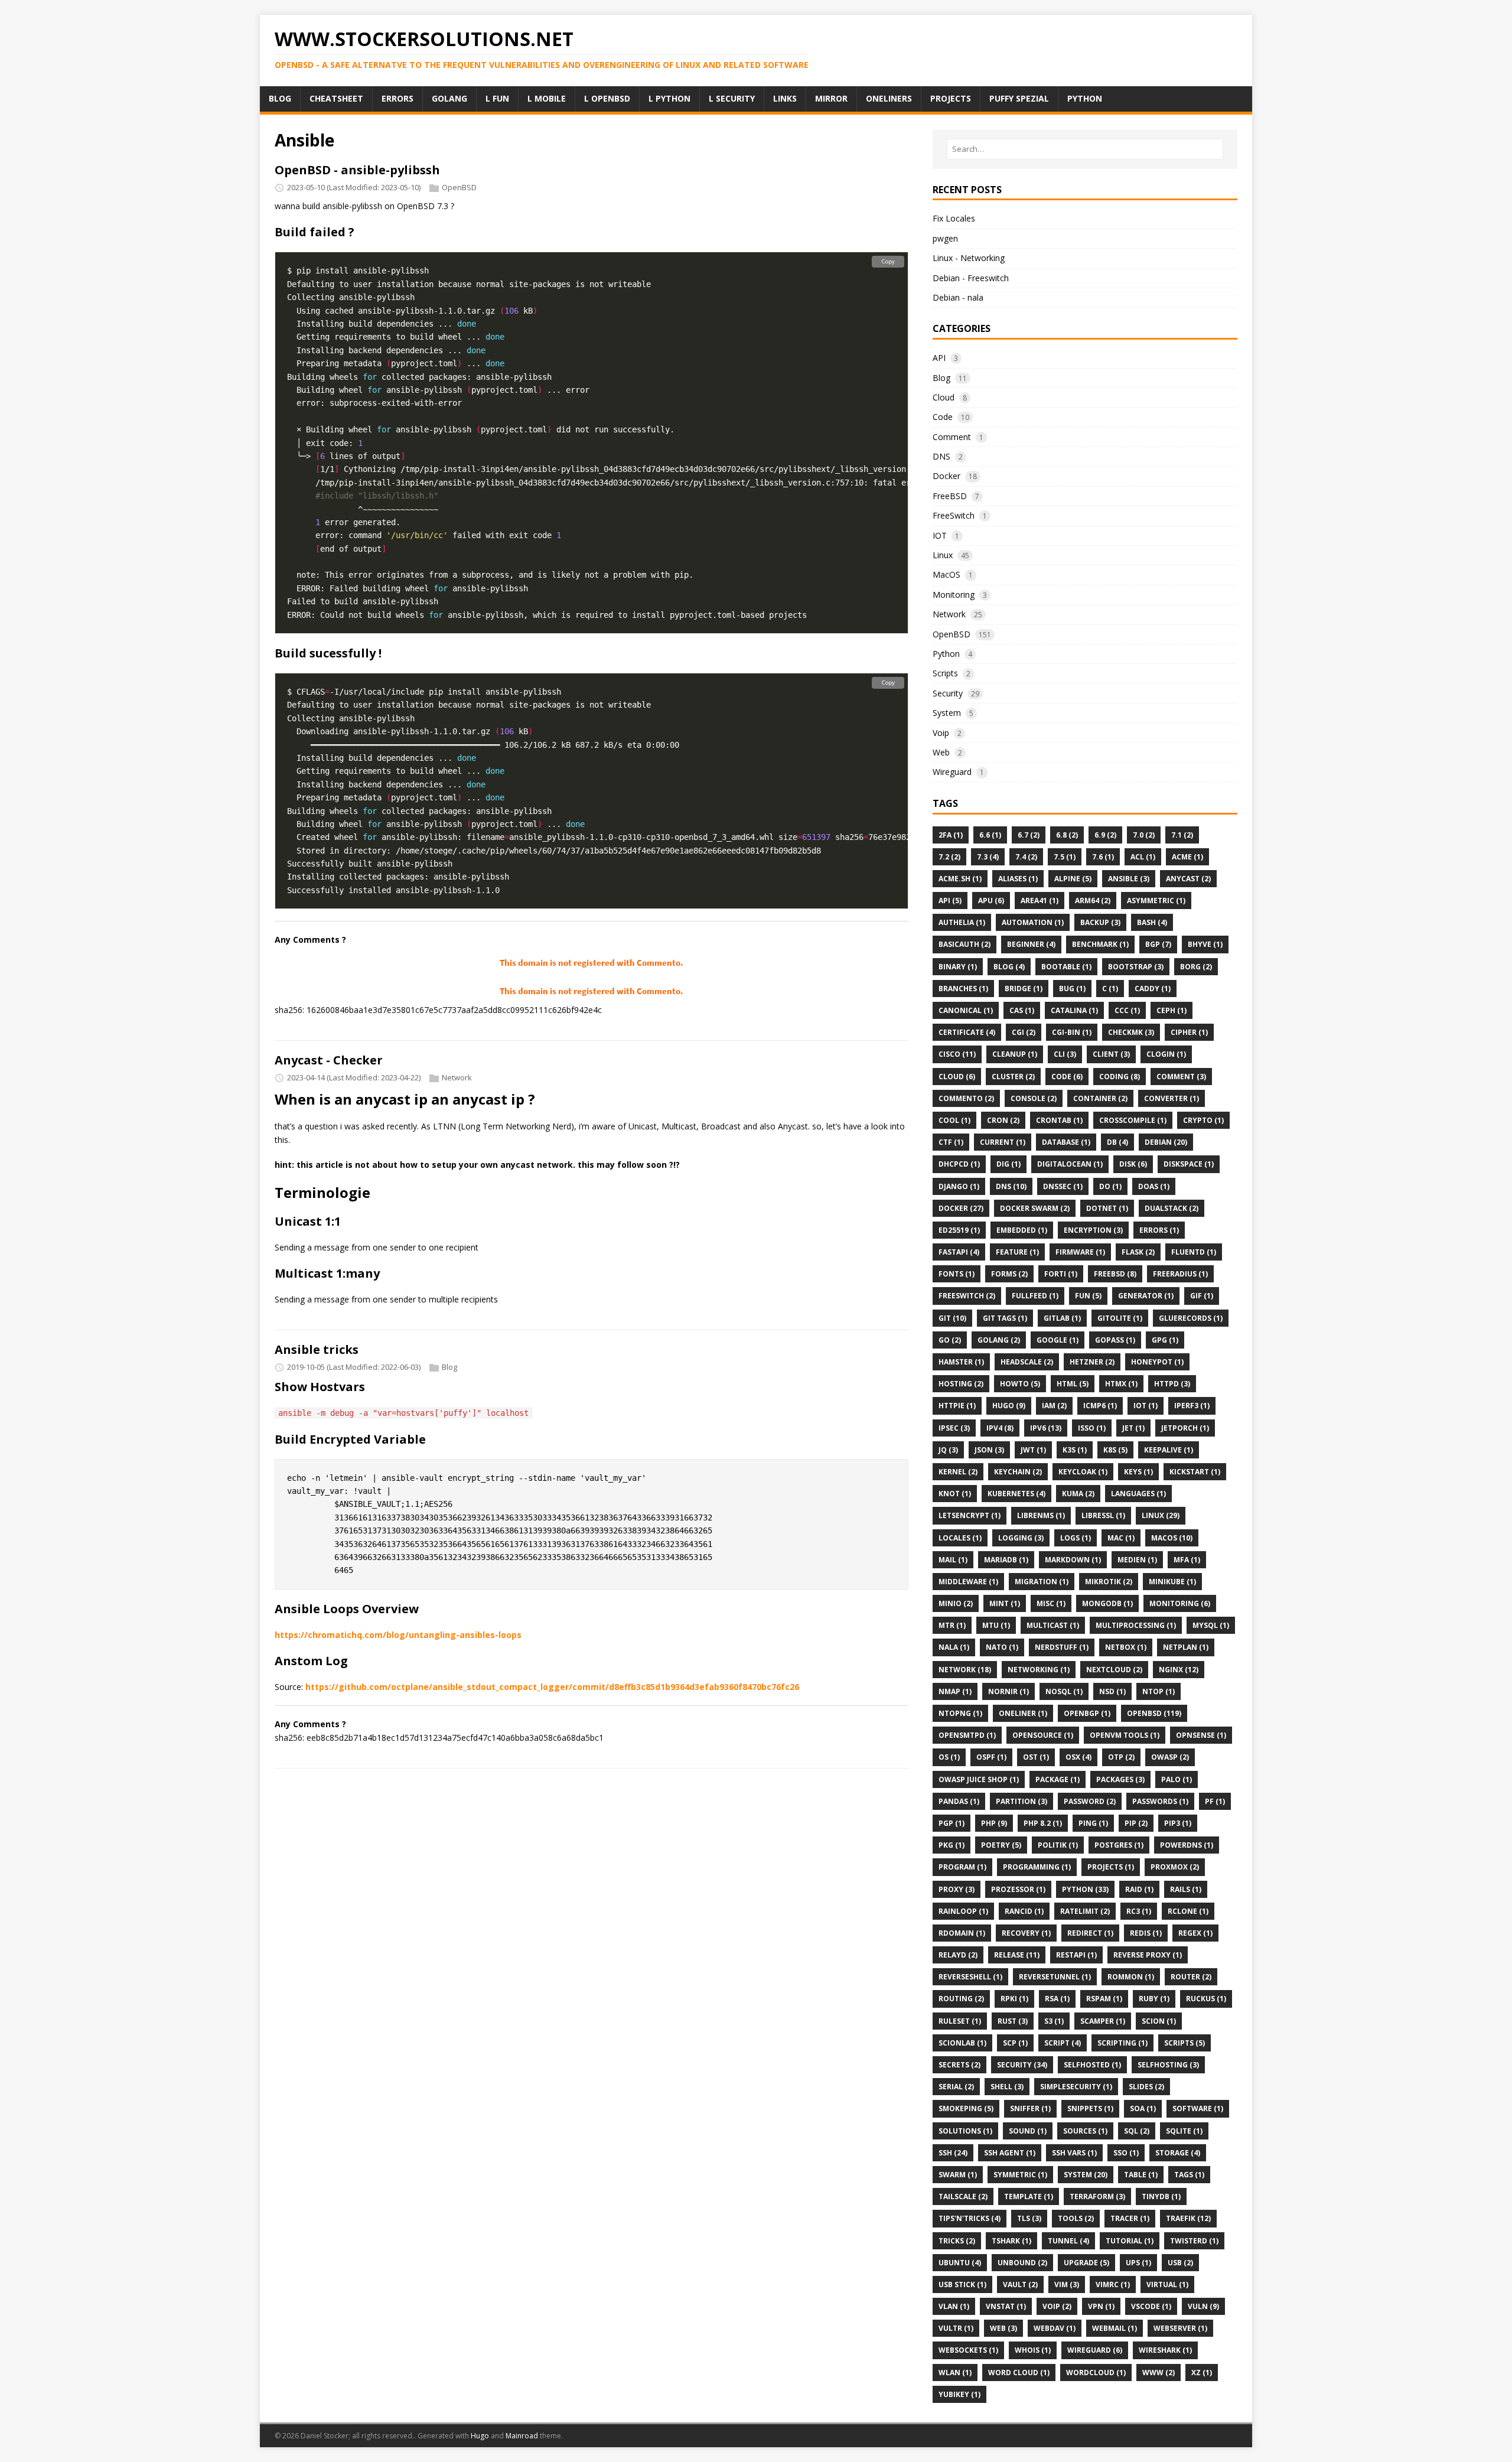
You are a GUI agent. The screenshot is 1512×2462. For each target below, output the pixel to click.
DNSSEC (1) (1063, 1186)
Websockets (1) (968, 2350)
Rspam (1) (1104, 1999)
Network (457, 1077)
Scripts (945, 673)
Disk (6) (1133, 1164)
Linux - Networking (969, 258)
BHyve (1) (1205, 944)
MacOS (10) (1172, 1538)
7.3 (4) (988, 857)
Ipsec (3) (954, 1428)
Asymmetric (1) (1156, 901)
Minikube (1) (1172, 1582)
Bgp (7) (1158, 944)
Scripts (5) (1184, 2043)
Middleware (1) (968, 1582)
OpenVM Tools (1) (1125, 1735)
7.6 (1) (1103, 857)
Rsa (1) (1057, 1999)
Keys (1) (1138, 1472)
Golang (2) (999, 1340)
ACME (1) (1187, 857)
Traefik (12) (1188, 2218)
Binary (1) (958, 967)
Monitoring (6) (1180, 1603)
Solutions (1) (965, 2131)
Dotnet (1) (1107, 1208)
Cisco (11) (957, 1054)
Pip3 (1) (1178, 1823)
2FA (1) (951, 835)
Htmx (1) (1121, 1384)
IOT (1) (1146, 1406)
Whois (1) (1033, 2350)
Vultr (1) (956, 2328)
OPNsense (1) (1201, 1735)
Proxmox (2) (1175, 1867)
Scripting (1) (1122, 2043)
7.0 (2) (1144, 835)
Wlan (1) (955, 2373)
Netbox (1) (1126, 1647)
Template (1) (1029, 2196)
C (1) (1110, 989)
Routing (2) (961, 1999)
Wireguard (952, 772)
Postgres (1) (1119, 1845)
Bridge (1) (1024, 989)
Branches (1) (963, 989)
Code (943, 417)
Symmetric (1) (1020, 2175)
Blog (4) (1009, 967)
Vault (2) (1020, 2284)
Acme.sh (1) (960, 879)
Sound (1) (1028, 2131)
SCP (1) (1015, 2043)
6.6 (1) (990, 835)
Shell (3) (1007, 2087)
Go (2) (950, 1340)
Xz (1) (1202, 2373)
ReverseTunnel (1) (1055, 1977)
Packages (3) (1120, 1779)
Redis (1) (1146, 1933)
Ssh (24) (953, 2153)
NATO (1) (1002, 1647)
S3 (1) (1054, 2021)
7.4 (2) (1026, 857)
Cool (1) (954, 1120)
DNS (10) (1011, 1186)
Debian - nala (958, 297)
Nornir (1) (1008, 1691)
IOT (940, 535)
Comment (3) (1181, 1077)
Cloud (944, 397)
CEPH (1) (1172, 1010)
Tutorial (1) (1130, 2241)
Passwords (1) (1160, 1801)
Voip (941, 733)
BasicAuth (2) (964, 944)
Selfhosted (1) (1092, 2065)
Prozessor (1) (1018, 1889)
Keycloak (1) (1083, 1472)
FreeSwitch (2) (967, 1296)
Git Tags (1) (1005, 1318)
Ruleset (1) (960, 2021)
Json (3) (989, 1450)
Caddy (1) (1153, 989)
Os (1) (949, 1757)
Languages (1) (1138, 1494)
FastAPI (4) (959, 1252)
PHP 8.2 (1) (1043, 1823)
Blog (449, 1367)
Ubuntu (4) (960, 2263)
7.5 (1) (1065, 857)
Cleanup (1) (1015, 1054)
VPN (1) (1101, 2306)
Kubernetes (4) (1016, 1494)
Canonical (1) (966, 1010)
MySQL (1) (1211, 1625)
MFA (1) (1187, 1560)
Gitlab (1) (1062, 1318)
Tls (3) (1029, 2218)
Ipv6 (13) (1046, 1428)
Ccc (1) (1127, 1010)
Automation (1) (1033, 922)
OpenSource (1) (1043, 1735)
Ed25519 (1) (959, 1230)
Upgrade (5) (1086, 2263)
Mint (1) (1005, 1603)
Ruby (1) (1154, 1999)
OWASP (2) (1170, 1757)
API (939, 358)
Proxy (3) (957, 1889)
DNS (941, 456)
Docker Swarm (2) (1035, 1208)
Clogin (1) (1166, 1054)
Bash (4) (1152, 922)
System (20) (1086, 2175)
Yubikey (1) (959, 2394)
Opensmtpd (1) (967, 1735)
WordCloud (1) (1096, 2373)
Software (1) (1198, 2108)
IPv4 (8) (1000, 1428)
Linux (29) (1161, 1515)
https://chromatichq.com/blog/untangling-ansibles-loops (398, 1635)
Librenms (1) (1041, 1515)
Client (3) (1111, 1054)
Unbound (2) (1022, 2263)
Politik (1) (1058, 1845)
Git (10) (952, 1318)
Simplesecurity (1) (1076, 2087)
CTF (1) (951, 1142)
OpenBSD (459, 187)
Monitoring (954, 595)
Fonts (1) (957, 1274)
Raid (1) (1139, 1889)
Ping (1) (1093, 1823)
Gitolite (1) (1120, 1318)
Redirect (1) (1090, 1933)
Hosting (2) (961, 1384)
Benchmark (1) (1100, 944)
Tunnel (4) (1068, 2241)
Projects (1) (1111, 1867)
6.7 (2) (1029, 835)
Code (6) (1067, 1077)
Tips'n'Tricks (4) (970, 2218)
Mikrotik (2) (1109, 1582)
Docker (946, 476)
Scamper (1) (1103, 2021)
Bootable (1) (1066, 967)
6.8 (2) (1067, 835)
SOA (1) (1143, 2108)
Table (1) (1141, 2175)
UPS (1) (1138, 2263)
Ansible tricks (317, 1349)
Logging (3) (1021, 1538)
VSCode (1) (1151, 2306)
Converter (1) (1172, 1098)
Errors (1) (1159, 1230)
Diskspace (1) (1189, 1164)
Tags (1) (1189, 2175)
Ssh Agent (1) (1010, 2153)
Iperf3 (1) (1192, 1406)
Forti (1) (1061, 1274)
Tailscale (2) (963, 2196)
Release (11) (1017, 1955)
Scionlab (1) (962, 2043)
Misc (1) (1051, 1603)
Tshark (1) (1011, 2241)
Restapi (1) (1076, 1955)
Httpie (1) (957, 1406)
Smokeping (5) (966, 2108)
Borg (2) (1196, 967)
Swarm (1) (958, 2175)
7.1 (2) (1182, 835)
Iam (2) (1054, 1406)
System (947, 713)
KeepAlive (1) (1169, 1450)
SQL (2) (1137, 2131)
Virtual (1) (1167, 2284)
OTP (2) (1121, 1757)
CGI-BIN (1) (1072, 1032)
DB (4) (1117, 1142)
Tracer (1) (1130, 2218)
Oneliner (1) (1023, 1713)
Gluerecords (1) (1191, 1318)
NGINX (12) (1179, 1670)
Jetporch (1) (1185, 1428)
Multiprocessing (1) (1136, 1625)
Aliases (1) (1018, 879)
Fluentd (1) (1194, 1252)
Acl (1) (1143, 857)
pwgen (945, 238)
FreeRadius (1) (1180, 1274)
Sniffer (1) (1030, 2108)
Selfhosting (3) (1168, 2065)
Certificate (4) (967, 1032)
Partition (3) (1021, 1801)
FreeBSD (950, 496)
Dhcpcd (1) (959, 1164)
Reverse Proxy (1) (1148, 1955)
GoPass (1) (1115, 1340)
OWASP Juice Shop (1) (979, 1779)
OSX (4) (1078, 1757)
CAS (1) (1022, 1010)
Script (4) (1063, 2043)
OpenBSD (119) (1154, 1713)
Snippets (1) (1090, 2108)
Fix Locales (954, 218)
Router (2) (1191, 1977)
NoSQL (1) (1064, 1691)
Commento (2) (966, 1098)
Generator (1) (1146, 1296)
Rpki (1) (1014, 1999)
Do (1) (1110, 1186)
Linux (943, 555)
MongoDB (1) (1107, 1603)
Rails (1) (1186, 1889)
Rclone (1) (1188, 1911)
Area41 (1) (1039, 901)
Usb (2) (1180, 2263)
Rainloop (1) (963, 1911)
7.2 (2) (949, 857)
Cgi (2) (1024, 1032)
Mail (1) (953, 1560)
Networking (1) (1039, 1670)
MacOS (946, 574)
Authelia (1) (962, 922)
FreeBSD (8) (1115, 1274)
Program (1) (962, 1867)
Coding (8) (1120, 1077)
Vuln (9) (1203, 2306)
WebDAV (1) (1055, 2328)
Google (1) (1058, 1340)
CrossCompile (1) (1133, 1120)
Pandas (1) (959, 1801)
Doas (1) (1154, 1186)
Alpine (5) (1073, 879)
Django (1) (959, 1186)
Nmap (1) (955, 1691)
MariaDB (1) (1006, 1560)
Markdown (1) (1073, 1560)
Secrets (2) (959, 2065)
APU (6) (991, 901)
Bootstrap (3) (1136, 967)
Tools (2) (1076, 2218)
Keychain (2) (1018, 1472)
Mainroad (522, 2436)
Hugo (480, 2436)
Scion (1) (1159, 2021)
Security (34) (1022, 2065)
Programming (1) (1037, 1867)
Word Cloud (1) (1019, 2373)
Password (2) (1090, 1801)
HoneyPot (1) (1157, 1362)
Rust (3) (1013, 2021)
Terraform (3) (1097, 2196)
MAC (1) (1121, 1538)
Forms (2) (1009, 1274)
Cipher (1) (1189, 1032)
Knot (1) (955, 1494)
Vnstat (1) (1006, 2306)
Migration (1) (1042, 1582)
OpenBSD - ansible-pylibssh (357, 170)
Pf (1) (1215, 1801)
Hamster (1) (961, 1362)
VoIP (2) (1057, 2306)
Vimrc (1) (1113, 2284)
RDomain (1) (962, 1933)
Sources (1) (1085, 2131)
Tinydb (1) (1161, 2196)
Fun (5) (1088, 1296)
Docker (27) (961, 1208)
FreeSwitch (954, 515)
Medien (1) (1137, 1560)
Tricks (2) (957, 2241)
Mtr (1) (952, 1625)
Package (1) (1058, 1779)
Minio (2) (956, 1603)
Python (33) (1085, 1889)
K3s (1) (1075, 1450)
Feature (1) (1017, 1252)
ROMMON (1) (1131, 1977)
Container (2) (1100, 1098)
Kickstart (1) (1195, 1472)
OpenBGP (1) (1087, 1713)
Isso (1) (1092, 1428)
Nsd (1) (1112, 1691)
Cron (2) (1003, 1120)
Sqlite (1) (1184, 2131)
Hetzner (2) (1092, 1362)
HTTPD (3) (1172, 1384)
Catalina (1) (1074, 1010)
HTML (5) (1073, 1384)
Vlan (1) (954, 2306)
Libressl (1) (1103, 1515)
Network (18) (965, 1670)
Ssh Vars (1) (1074, 2153)
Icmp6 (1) (1100, 1406)
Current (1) (1003, 1142)
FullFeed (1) (1035, 1296)
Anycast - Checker (329, 1060)
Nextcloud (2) (1114, 1670)
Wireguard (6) (1095, 2350)
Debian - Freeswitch (971, 278)
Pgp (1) (951, 1823)
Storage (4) (1178, 2153)
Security (948, 693)
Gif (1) (1202, 1296)
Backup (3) (1100, 922)
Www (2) (1159, 2373)
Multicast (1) (1053, 1625)
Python (946, 654)
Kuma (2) (1078, 1494)
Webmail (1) (1115, 2328)
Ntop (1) (1159, 1691)
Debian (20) (1166, 1142)
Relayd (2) (958, 1955)
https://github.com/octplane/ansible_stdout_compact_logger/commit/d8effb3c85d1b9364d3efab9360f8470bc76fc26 (552, 1687)
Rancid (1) (1024, 1911)
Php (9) (994, 1823)
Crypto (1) (1203, 1120)
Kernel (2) (958, 1472)
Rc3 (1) (1139, 1911)
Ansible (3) (1129, 879)
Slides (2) (1146, 2087)
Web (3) (1003, 2328)
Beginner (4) (1031, 944)
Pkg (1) (951, 1845)
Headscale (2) (1027, 1362)
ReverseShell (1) (970, 1977)
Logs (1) (1076, 1538)
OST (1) (1036, 1757)
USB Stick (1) (962, 2284)
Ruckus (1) (1206, 1999)
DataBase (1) (1066, 1142)
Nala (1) (954, 1647)
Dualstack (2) (1172, 1208)
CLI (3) (1065, 1054)
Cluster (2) (1013, 1077)
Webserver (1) (1180, 2328)
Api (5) (950, 901)
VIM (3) (1067, 2284)
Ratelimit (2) (1085, 1911)
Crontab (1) (1059, 1120)
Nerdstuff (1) (1062, 1647)
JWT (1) (1033, 1450)
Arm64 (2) (1093, 901)
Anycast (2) (1188, 879)
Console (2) (1034, 1098)
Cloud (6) (957, 1077)
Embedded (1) (1022, 1230)
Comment (952, 437)
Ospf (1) (991, 1757)
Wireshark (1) (1165, 2350)
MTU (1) (996, 1625)
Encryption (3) (1093, 1230)
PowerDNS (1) (1187, 1845)
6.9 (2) (1105, 835)
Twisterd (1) (1194, 2241)
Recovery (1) (1026, 1933)
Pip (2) (1136, 1823)
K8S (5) (1115, 1450)
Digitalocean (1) (1070, 1164)
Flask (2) (1138, 1252)
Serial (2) (956, 2087)
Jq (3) (948, 1450)
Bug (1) (1072, 989)
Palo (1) (1177, 1779)
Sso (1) (1126, 2153)
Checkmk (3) (1131, 1032)
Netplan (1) (1186, 1647)
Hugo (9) (1009, 1406)
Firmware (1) (1080, 1252)
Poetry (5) (1001, 1845)
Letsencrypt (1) (970, 1515)
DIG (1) (1008, 1164)
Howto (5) (1020, 1384)
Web (941, 752)
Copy (888, 261)
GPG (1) (1165, 1340)
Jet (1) (1133, 1428)
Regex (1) (1195, 1933)
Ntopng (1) (960, 1713)
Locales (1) (960, 1538)
